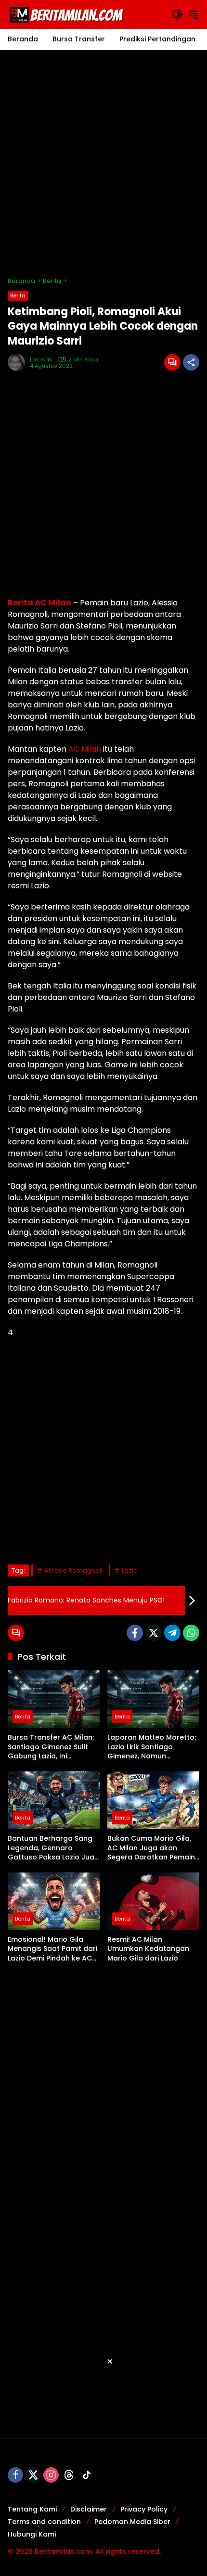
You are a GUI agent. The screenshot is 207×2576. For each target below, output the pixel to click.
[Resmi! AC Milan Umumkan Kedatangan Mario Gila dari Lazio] (153, 1901)
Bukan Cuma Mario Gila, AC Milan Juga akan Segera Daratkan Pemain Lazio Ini (151, 1848)
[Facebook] (135, 1633)
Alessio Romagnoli (73, 1570)
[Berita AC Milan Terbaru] (68, 14)
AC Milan (85, 749)
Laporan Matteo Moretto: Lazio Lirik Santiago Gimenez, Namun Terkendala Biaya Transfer (152, 1747)
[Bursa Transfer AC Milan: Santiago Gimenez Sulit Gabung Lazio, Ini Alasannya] (54, 1699)
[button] (177, 14)
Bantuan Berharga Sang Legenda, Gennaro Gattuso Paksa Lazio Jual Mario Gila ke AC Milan (52, 1848)
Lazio (130, 1570)
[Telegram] (172, 1633)
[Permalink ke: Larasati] (19, 362)
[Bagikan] (191, 362)
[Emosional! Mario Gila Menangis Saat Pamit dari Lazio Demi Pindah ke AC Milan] (54, 1901)
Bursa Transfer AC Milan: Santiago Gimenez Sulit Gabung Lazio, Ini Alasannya (51, 1747)
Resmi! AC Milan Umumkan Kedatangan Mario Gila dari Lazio (148, 1949)
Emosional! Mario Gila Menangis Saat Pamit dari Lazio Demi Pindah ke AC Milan (52, 1949)
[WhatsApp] (191, 1633)
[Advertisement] (103, 163)
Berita (18, 295)
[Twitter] (154, 1633)
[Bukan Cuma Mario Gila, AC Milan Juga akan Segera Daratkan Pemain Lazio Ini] (153, 1800)
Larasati (41, 360)
